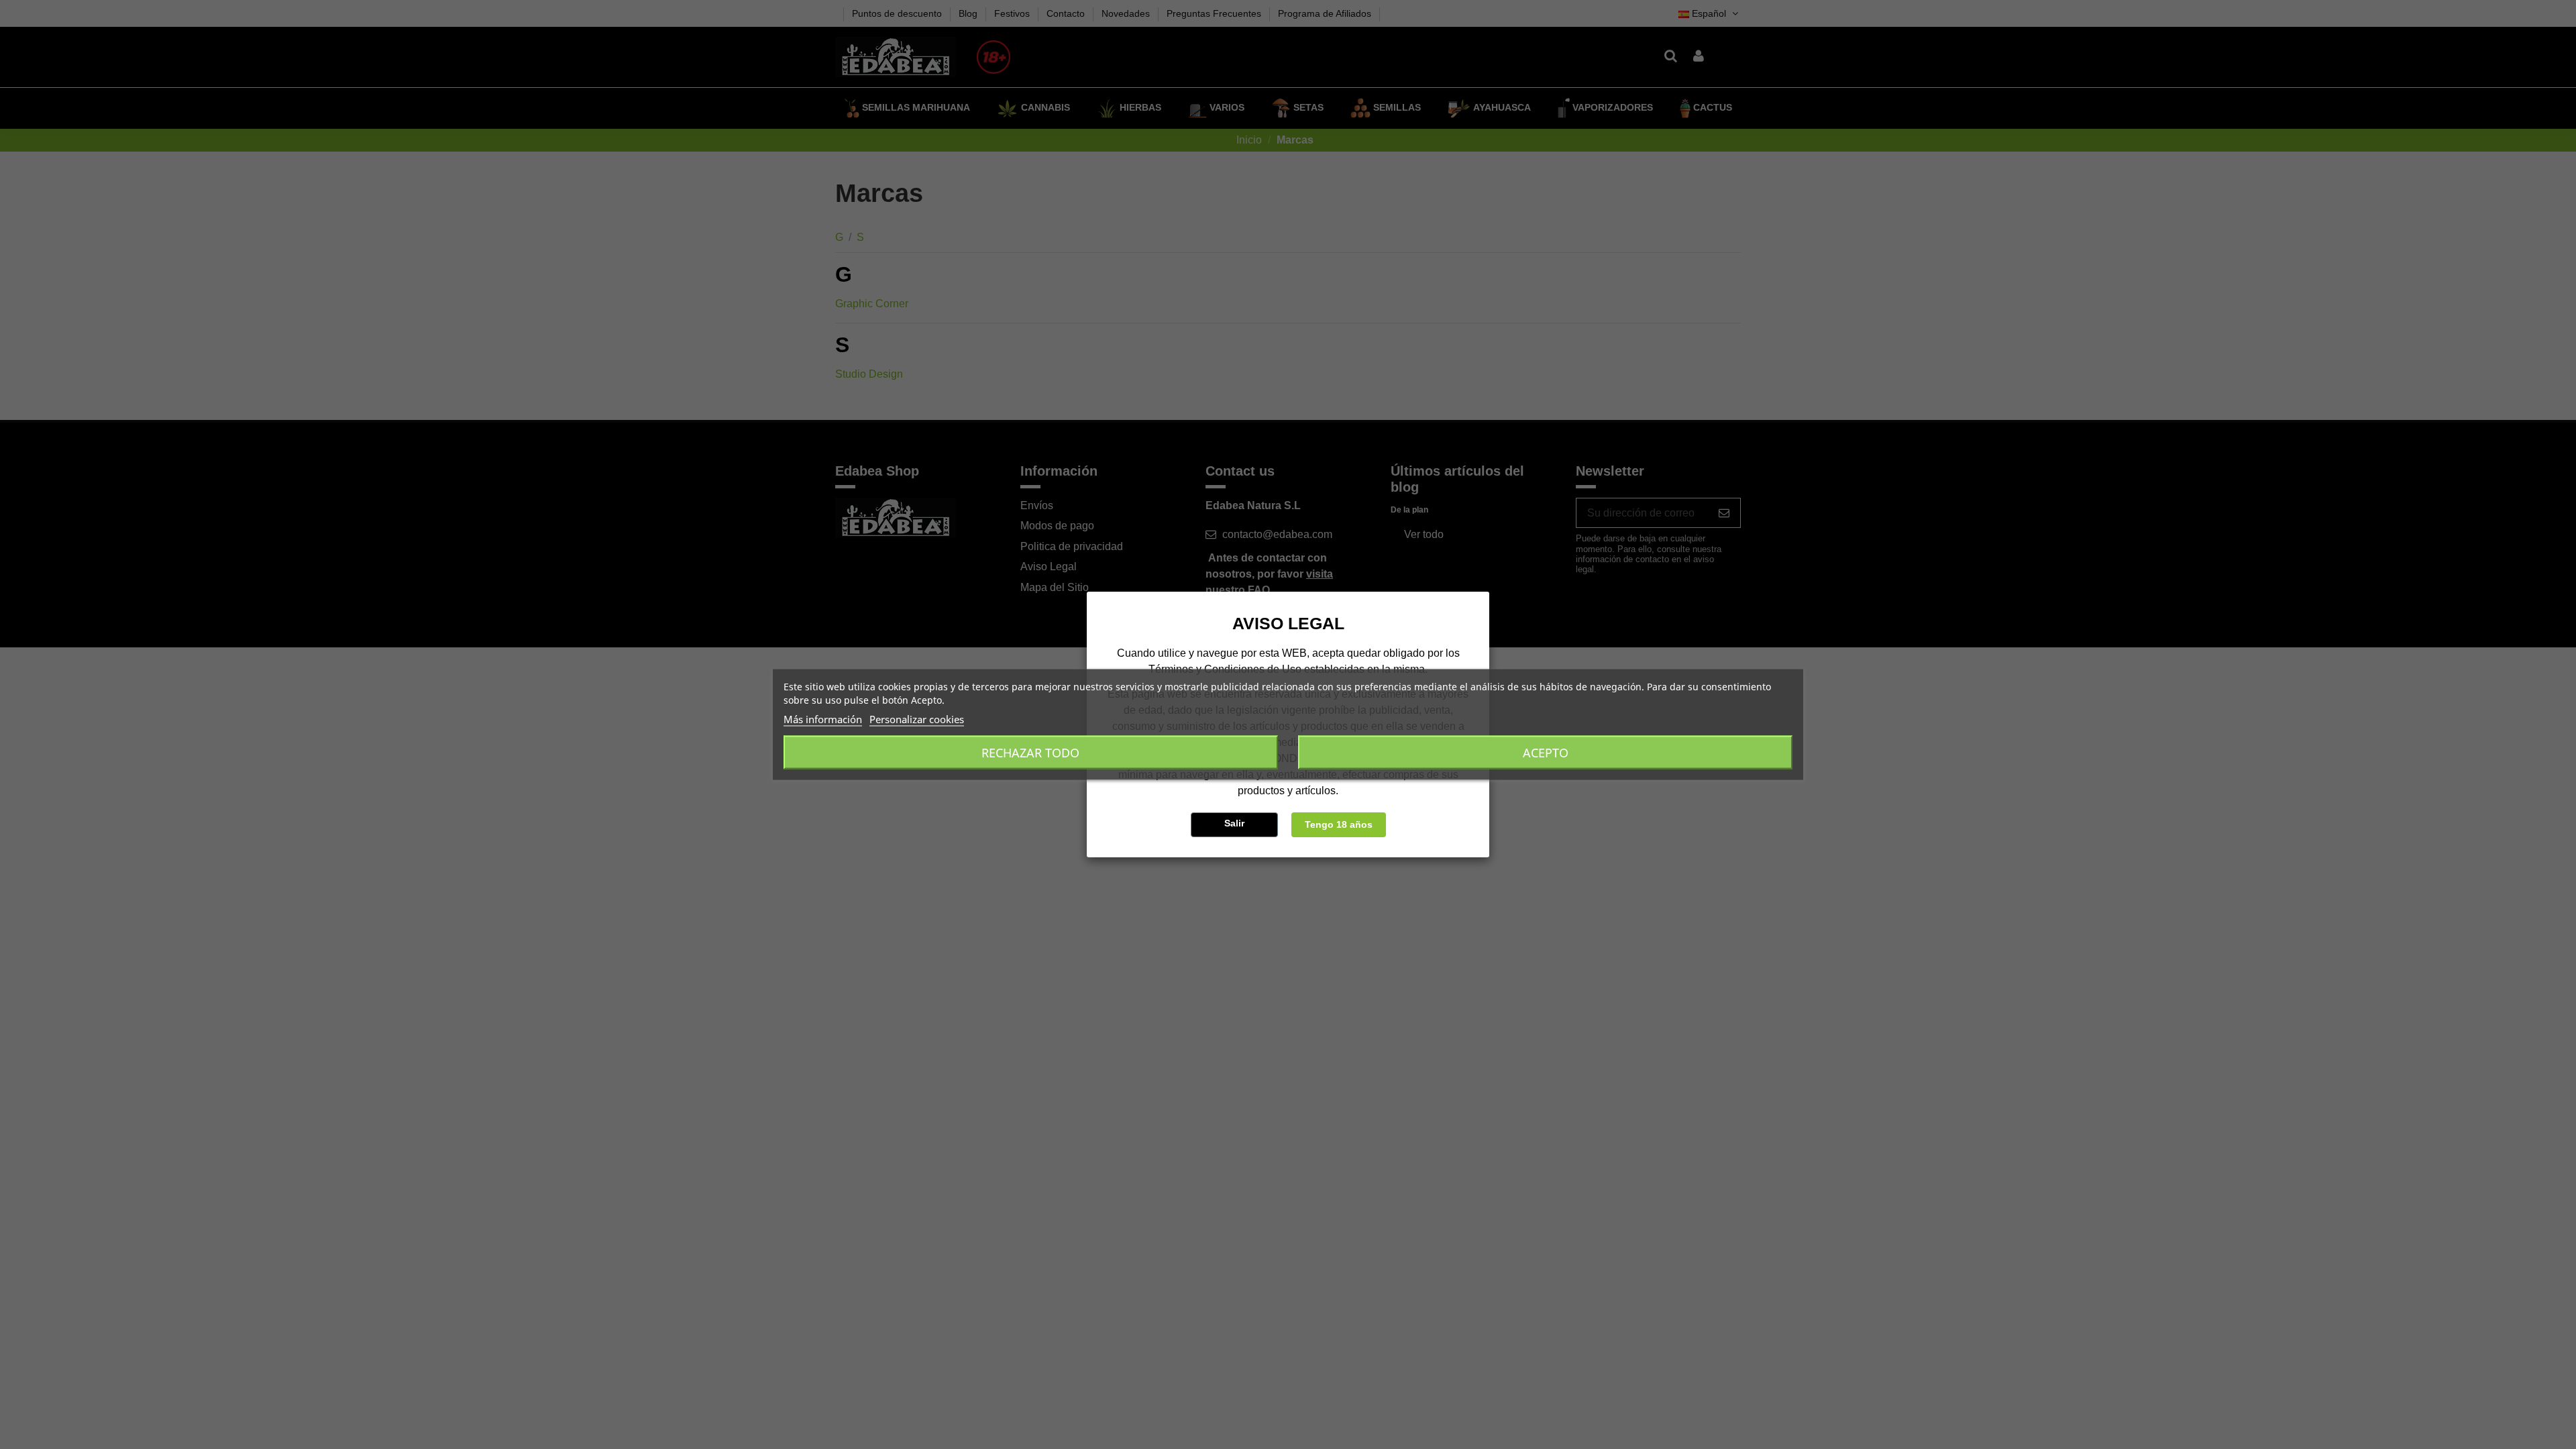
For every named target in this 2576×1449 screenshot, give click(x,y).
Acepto (1546, 753)
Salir (1234, 823)
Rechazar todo (1030, 753)
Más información (823, 719)
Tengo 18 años (1339, 824)
